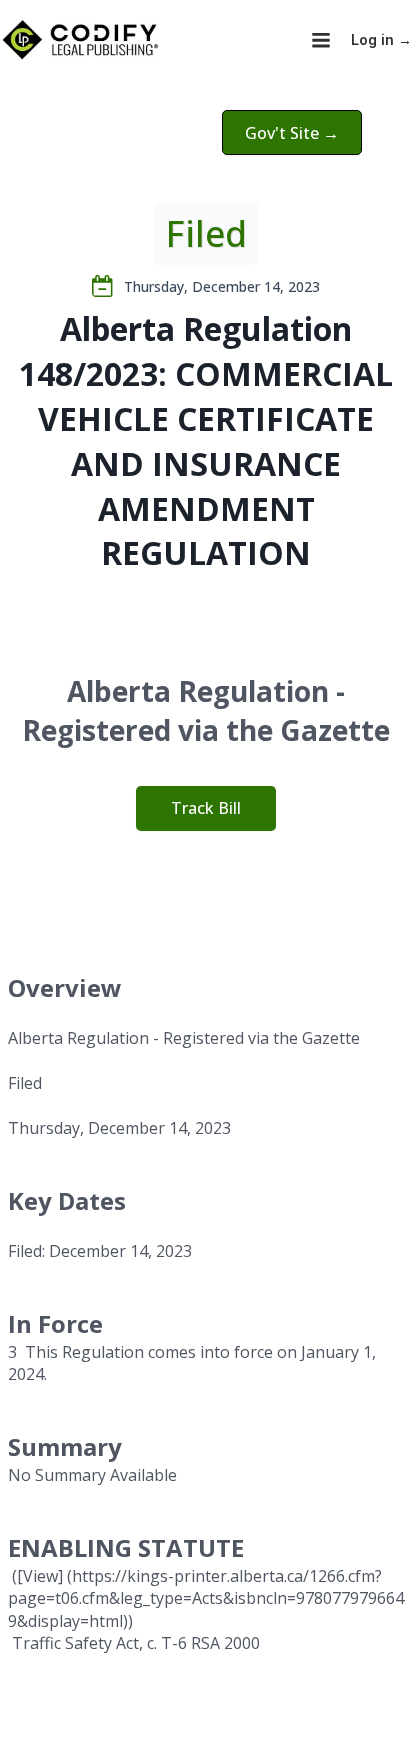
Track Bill (206, 808)
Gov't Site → (292, 133)
